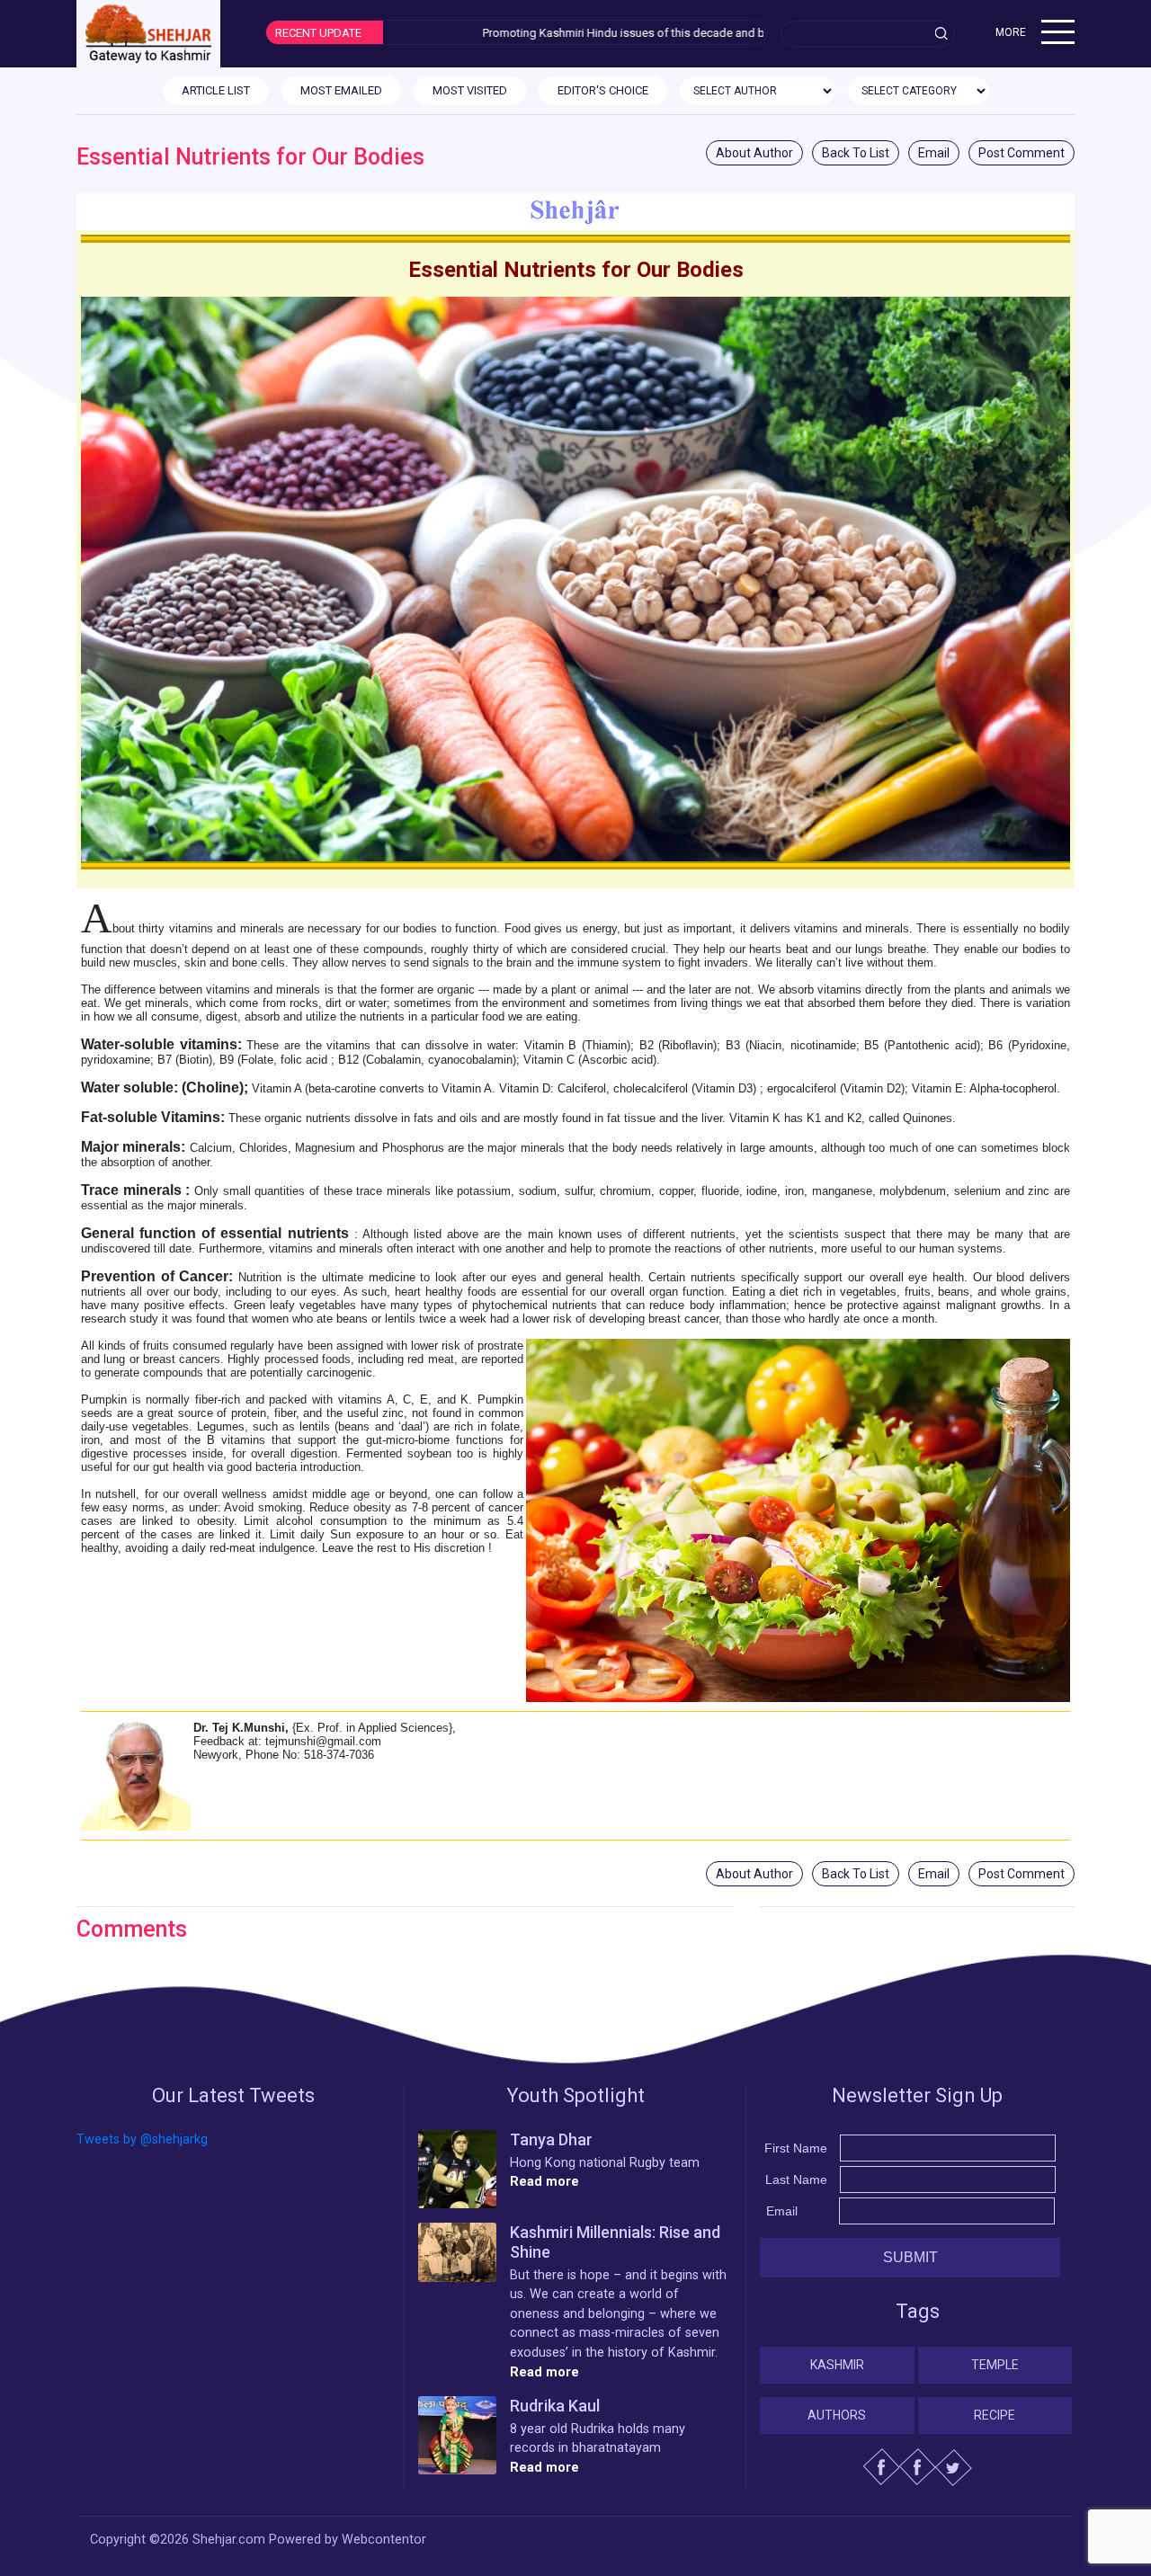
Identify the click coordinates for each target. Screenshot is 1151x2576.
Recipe (995, 2415)
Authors (837, 2415)
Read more (544, 2182)
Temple (995, 2365)
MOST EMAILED (341, 90)
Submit (910, 2257)
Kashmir (837, 2365)
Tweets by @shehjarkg (142, 2139)
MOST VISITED (470, 90)
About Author (754, 153)
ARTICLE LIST (216, 90)
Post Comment (1022, 153)
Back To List (856, 153)
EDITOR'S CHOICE (603, 90)
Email (934, 153)
